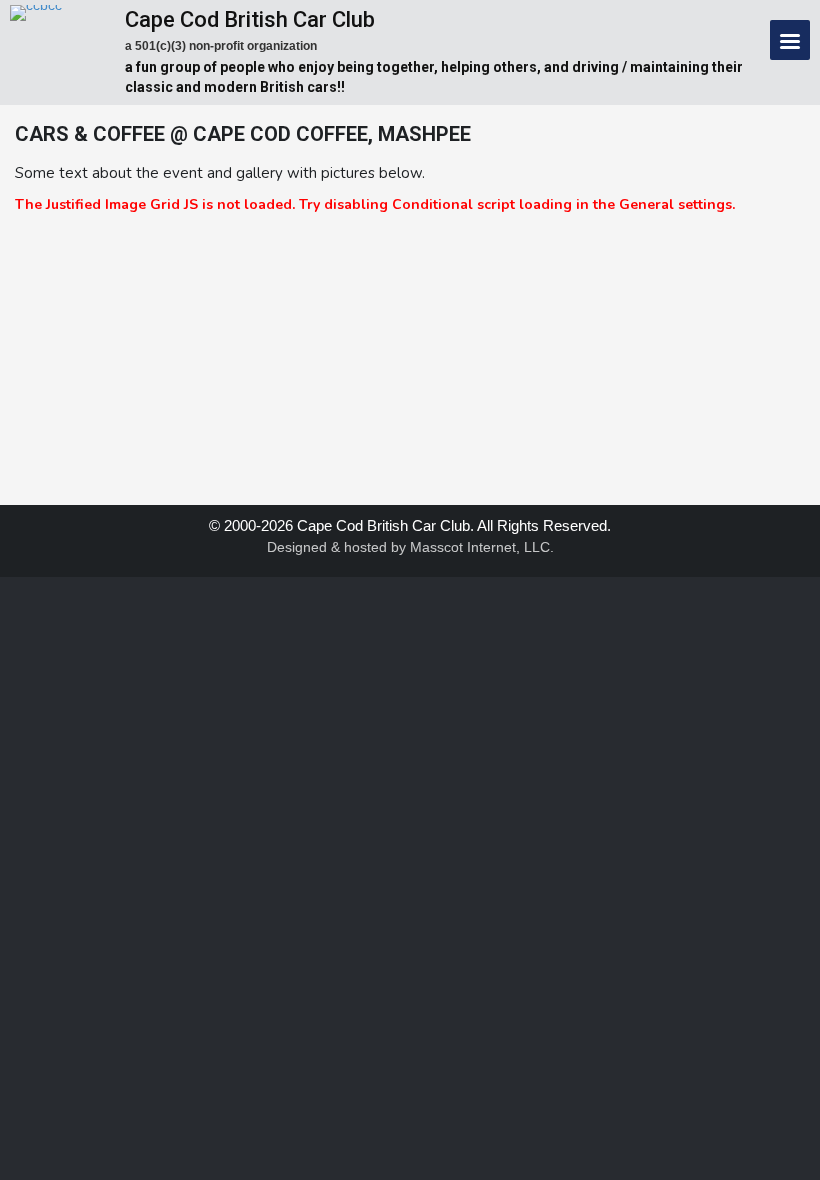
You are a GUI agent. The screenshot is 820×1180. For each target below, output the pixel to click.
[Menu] (790, 40)
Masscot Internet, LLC (480, 547)
